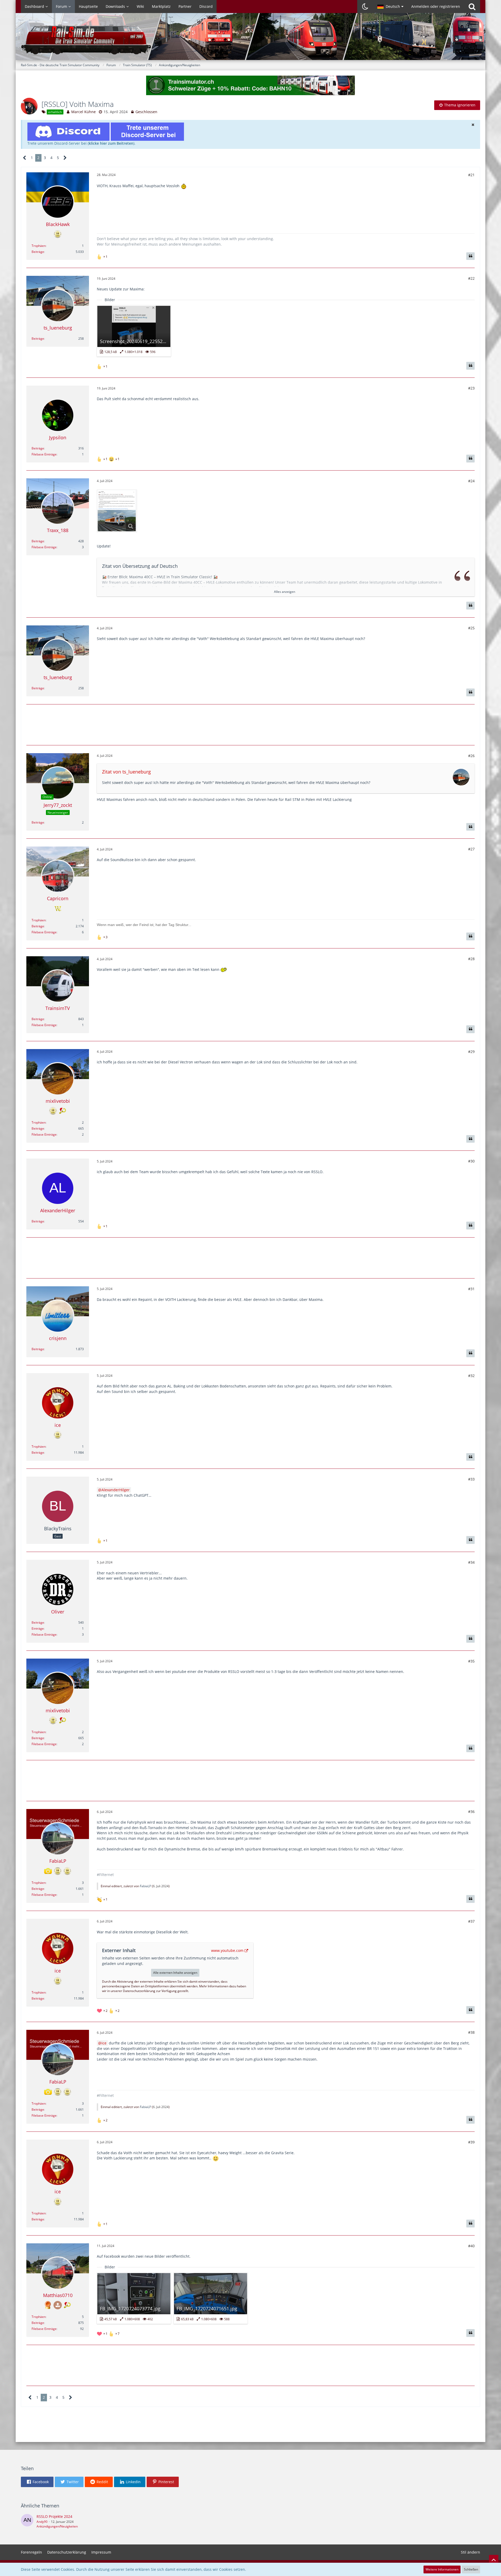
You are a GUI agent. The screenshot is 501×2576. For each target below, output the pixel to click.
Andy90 (42, 2522)
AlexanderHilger (116, 1490)
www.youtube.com (227, 1950)
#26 (471, 756)
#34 (471, 1562)
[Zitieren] (470, 256)
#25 (471, 628)
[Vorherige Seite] (25, 158)
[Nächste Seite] (65, 158)
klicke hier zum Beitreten (111, 143)
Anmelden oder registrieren (436, 6)
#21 (471, 175)
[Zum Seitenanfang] (494, 2560)
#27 (471, 849)
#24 (471, 481)
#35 (471, 1661)
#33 (471, 1479)
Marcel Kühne (83, 112)
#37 (471, 1921)
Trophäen (39, 246)
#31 (471, 1289)
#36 (471, 1811)
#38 (471, 2032)
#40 (471, 2246)
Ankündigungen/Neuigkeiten (57, 2526)
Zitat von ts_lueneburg (126, 772)
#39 (471, 2142)
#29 (471, 1052)
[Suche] (472, 7)
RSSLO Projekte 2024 (54, 2516)
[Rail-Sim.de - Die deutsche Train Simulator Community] (250, 39)
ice (104, 2043)
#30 (471, 1161)
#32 (471, 1376)
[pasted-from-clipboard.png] (117, 511)
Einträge (38, 1628)
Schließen (471, 2569)
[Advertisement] (250, 724)
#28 (471, 959)
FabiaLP (145, 1886)
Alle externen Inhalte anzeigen (175, 1973)
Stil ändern (470, 2552)
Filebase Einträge (44, 454)
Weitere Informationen (442, 2569)
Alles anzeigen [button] (285, 592)
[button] (390, 7)
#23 (471, 388)
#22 (471, 278)
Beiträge (38, 252)
